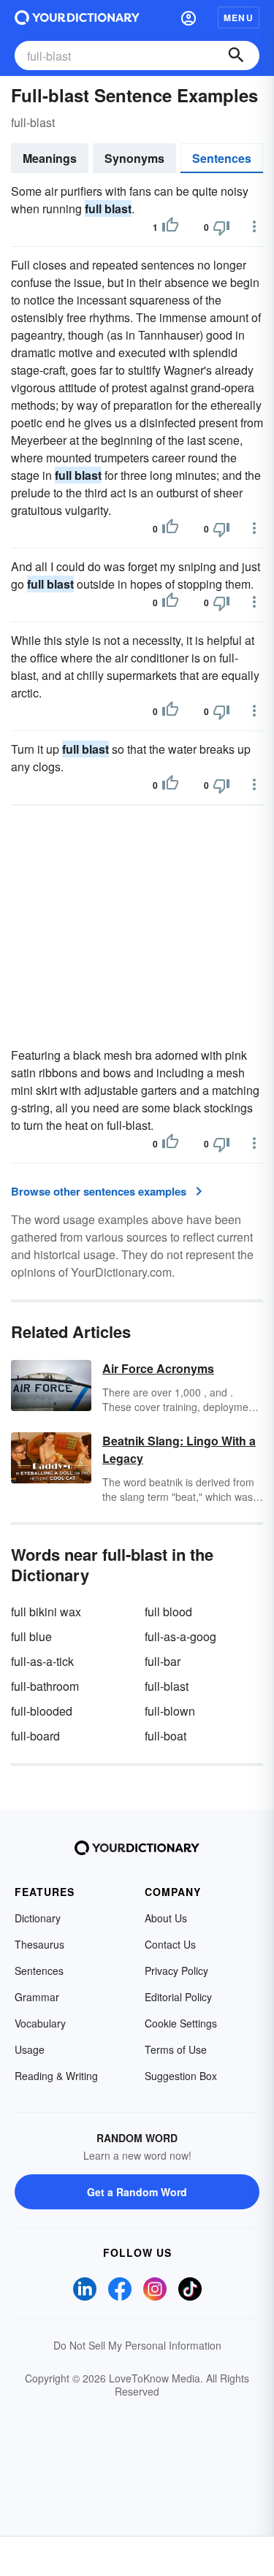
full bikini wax (46, 1612)
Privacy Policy (176, 1971)
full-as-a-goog (180, 1636)
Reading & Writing (56, 2076)
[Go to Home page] (77, 18)
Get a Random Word (137, 2192)
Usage (30, 2049)
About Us (166, 1918)
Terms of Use (176, 2049)
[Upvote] (170, 227)
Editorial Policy (178, 1997)
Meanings (50, 158)
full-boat (165, 1736)
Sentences (222, 158)
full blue (31, 1636)
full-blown (170, 1711)
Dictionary (38, 1918)
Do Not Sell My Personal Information (137, 2345)
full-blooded (42, 1711)
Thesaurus (39, 1944)
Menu (239, 18)
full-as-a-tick (42, 1661)
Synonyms (134, 158)
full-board (35, 1736)
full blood (168, 1612)
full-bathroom (45, 1686)
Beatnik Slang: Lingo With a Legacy (179, 1449)
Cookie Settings (181, 2023)
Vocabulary (40, 2023)
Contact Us (170, 1944)
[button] (189, 18)
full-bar (163, 1661)
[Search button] (236, 56)
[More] (254, 226)
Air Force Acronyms (158, 1368)
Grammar (37, 1997)
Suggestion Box (181, 2076)
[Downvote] (221, 227)
